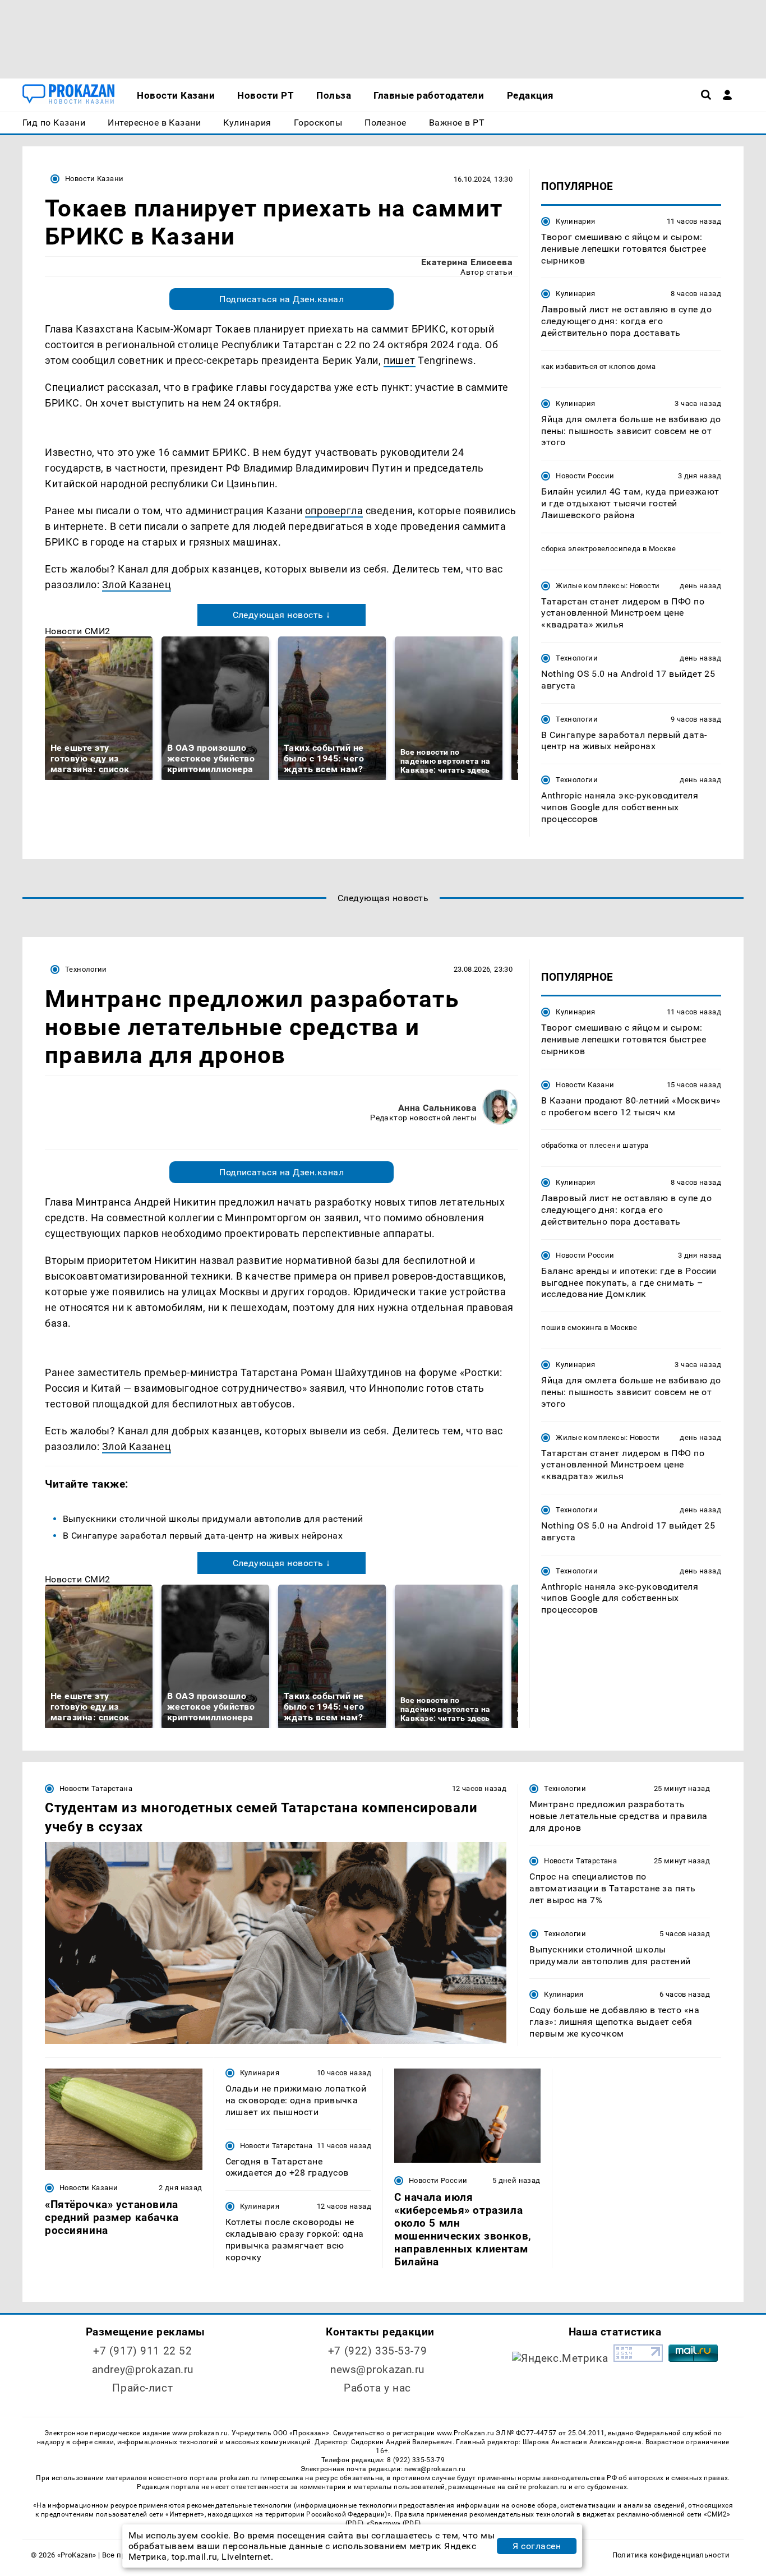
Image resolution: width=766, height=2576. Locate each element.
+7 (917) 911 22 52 (142, 2351)
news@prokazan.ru (377, 2369)
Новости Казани (94, 179)
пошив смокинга (571, 1327)
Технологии (577, 658)
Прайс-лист (142, 2388)
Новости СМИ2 (78, 631)
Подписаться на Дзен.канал (282, 299)
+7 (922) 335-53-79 (377, 2351)
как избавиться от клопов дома (598, 366)
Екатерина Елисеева (467, 262)
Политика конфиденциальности (671, 2555)
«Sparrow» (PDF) (394, 2523)
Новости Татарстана (96, 1788)
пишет (400, 360)
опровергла (334, 511)
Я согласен (537, 2546)
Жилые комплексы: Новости (608, 586)
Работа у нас (377, 2388)
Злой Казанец (137, 585)
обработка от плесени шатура (595, 1145)
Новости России (585, 476)
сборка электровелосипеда (591, 549)
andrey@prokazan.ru (143, 2369)
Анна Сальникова (437, 1108)
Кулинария (575, 221)
